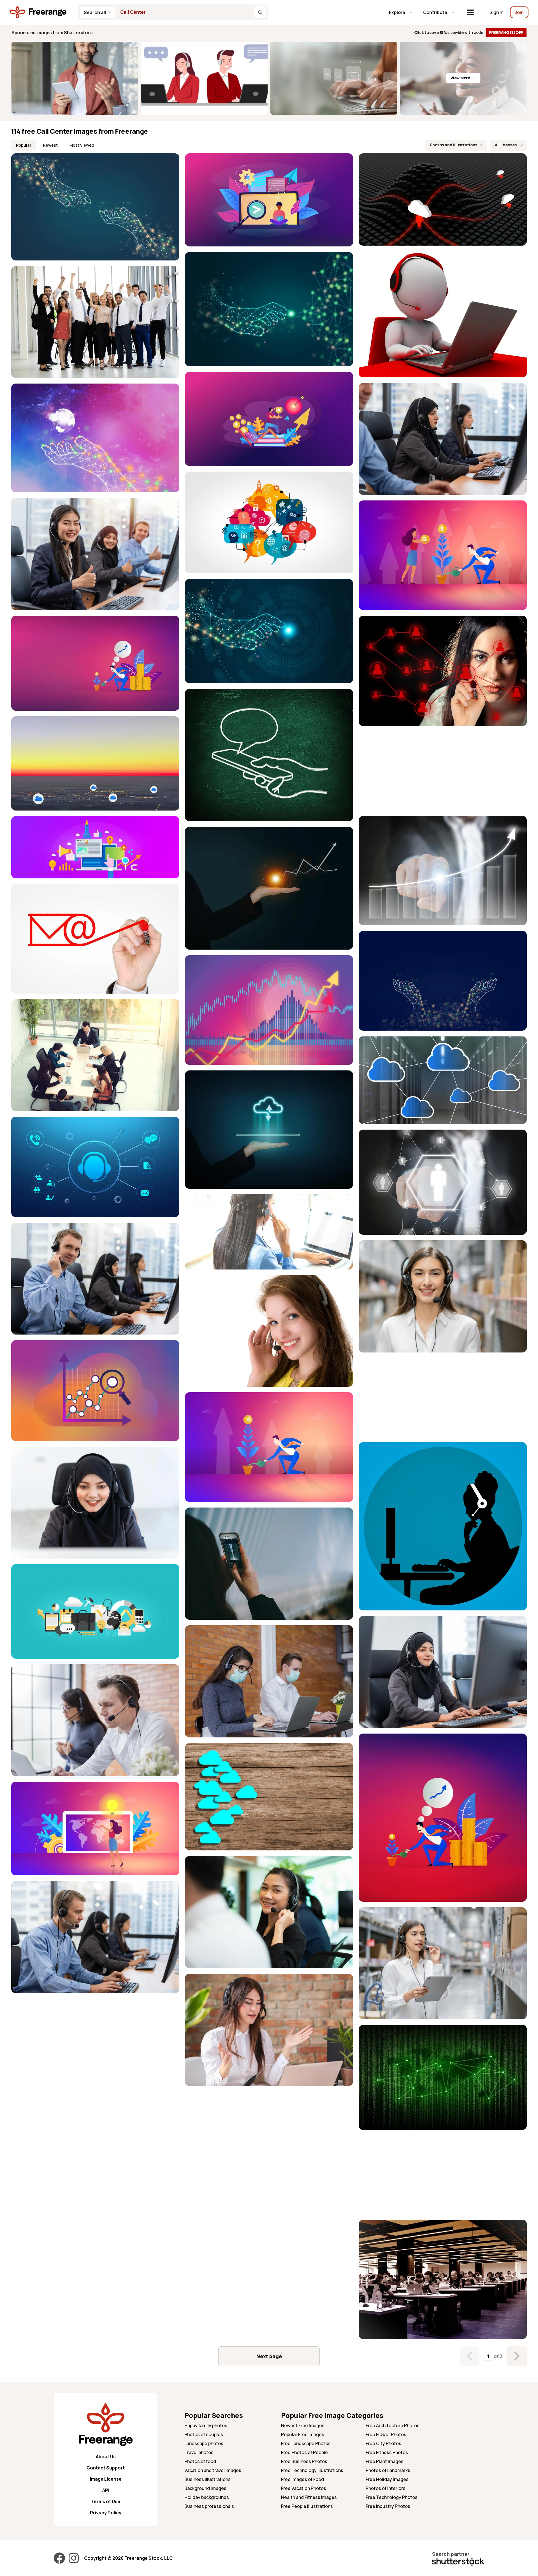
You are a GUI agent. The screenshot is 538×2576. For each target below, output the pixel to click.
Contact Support (106, 2468)
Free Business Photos (304, 2461)
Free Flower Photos (386, 2434)
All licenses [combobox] (506, 145)
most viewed (82, 145)
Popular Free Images (303, 2434)
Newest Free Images (303, 2425)
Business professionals (209, 2506)
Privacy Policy (106, 2513)
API (106, 2490)
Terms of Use (106, 2501)
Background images (205, 2488)
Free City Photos (383, 2443)
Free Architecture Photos (393, 2425)
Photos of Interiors (386, 2488)
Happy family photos (206, 2425)
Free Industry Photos (388, 2506)
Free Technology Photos (392, 2497)
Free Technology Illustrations (312, 2470)
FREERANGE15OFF (506, 32)
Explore (397, 12)
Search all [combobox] (95, 12)
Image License (106, 2479)
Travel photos (199, 2452)
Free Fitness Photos (387, 2452)
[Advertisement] (443, 771)
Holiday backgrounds (207, 2497)
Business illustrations (207, 2479)
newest (50, 145)
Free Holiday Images (387, 2479)
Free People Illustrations (307, 2506)
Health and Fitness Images (309, 2497)
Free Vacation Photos (304, 2488)
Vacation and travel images (213, 2470)
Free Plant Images (385, 2461)
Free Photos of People (304, 2452)
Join (519, 12)
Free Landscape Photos (306, 2443)
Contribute (435, 12)
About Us (106, 2457)
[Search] (260, 12)
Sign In (496, 12)
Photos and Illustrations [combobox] (454, 145)
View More (460, 78)
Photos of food (200, 2461)
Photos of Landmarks (388, 2470)
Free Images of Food (302, 2479)
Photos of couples (204, 2434)
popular (24, 145)
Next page (269, 2356)
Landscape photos (204, 2443)
